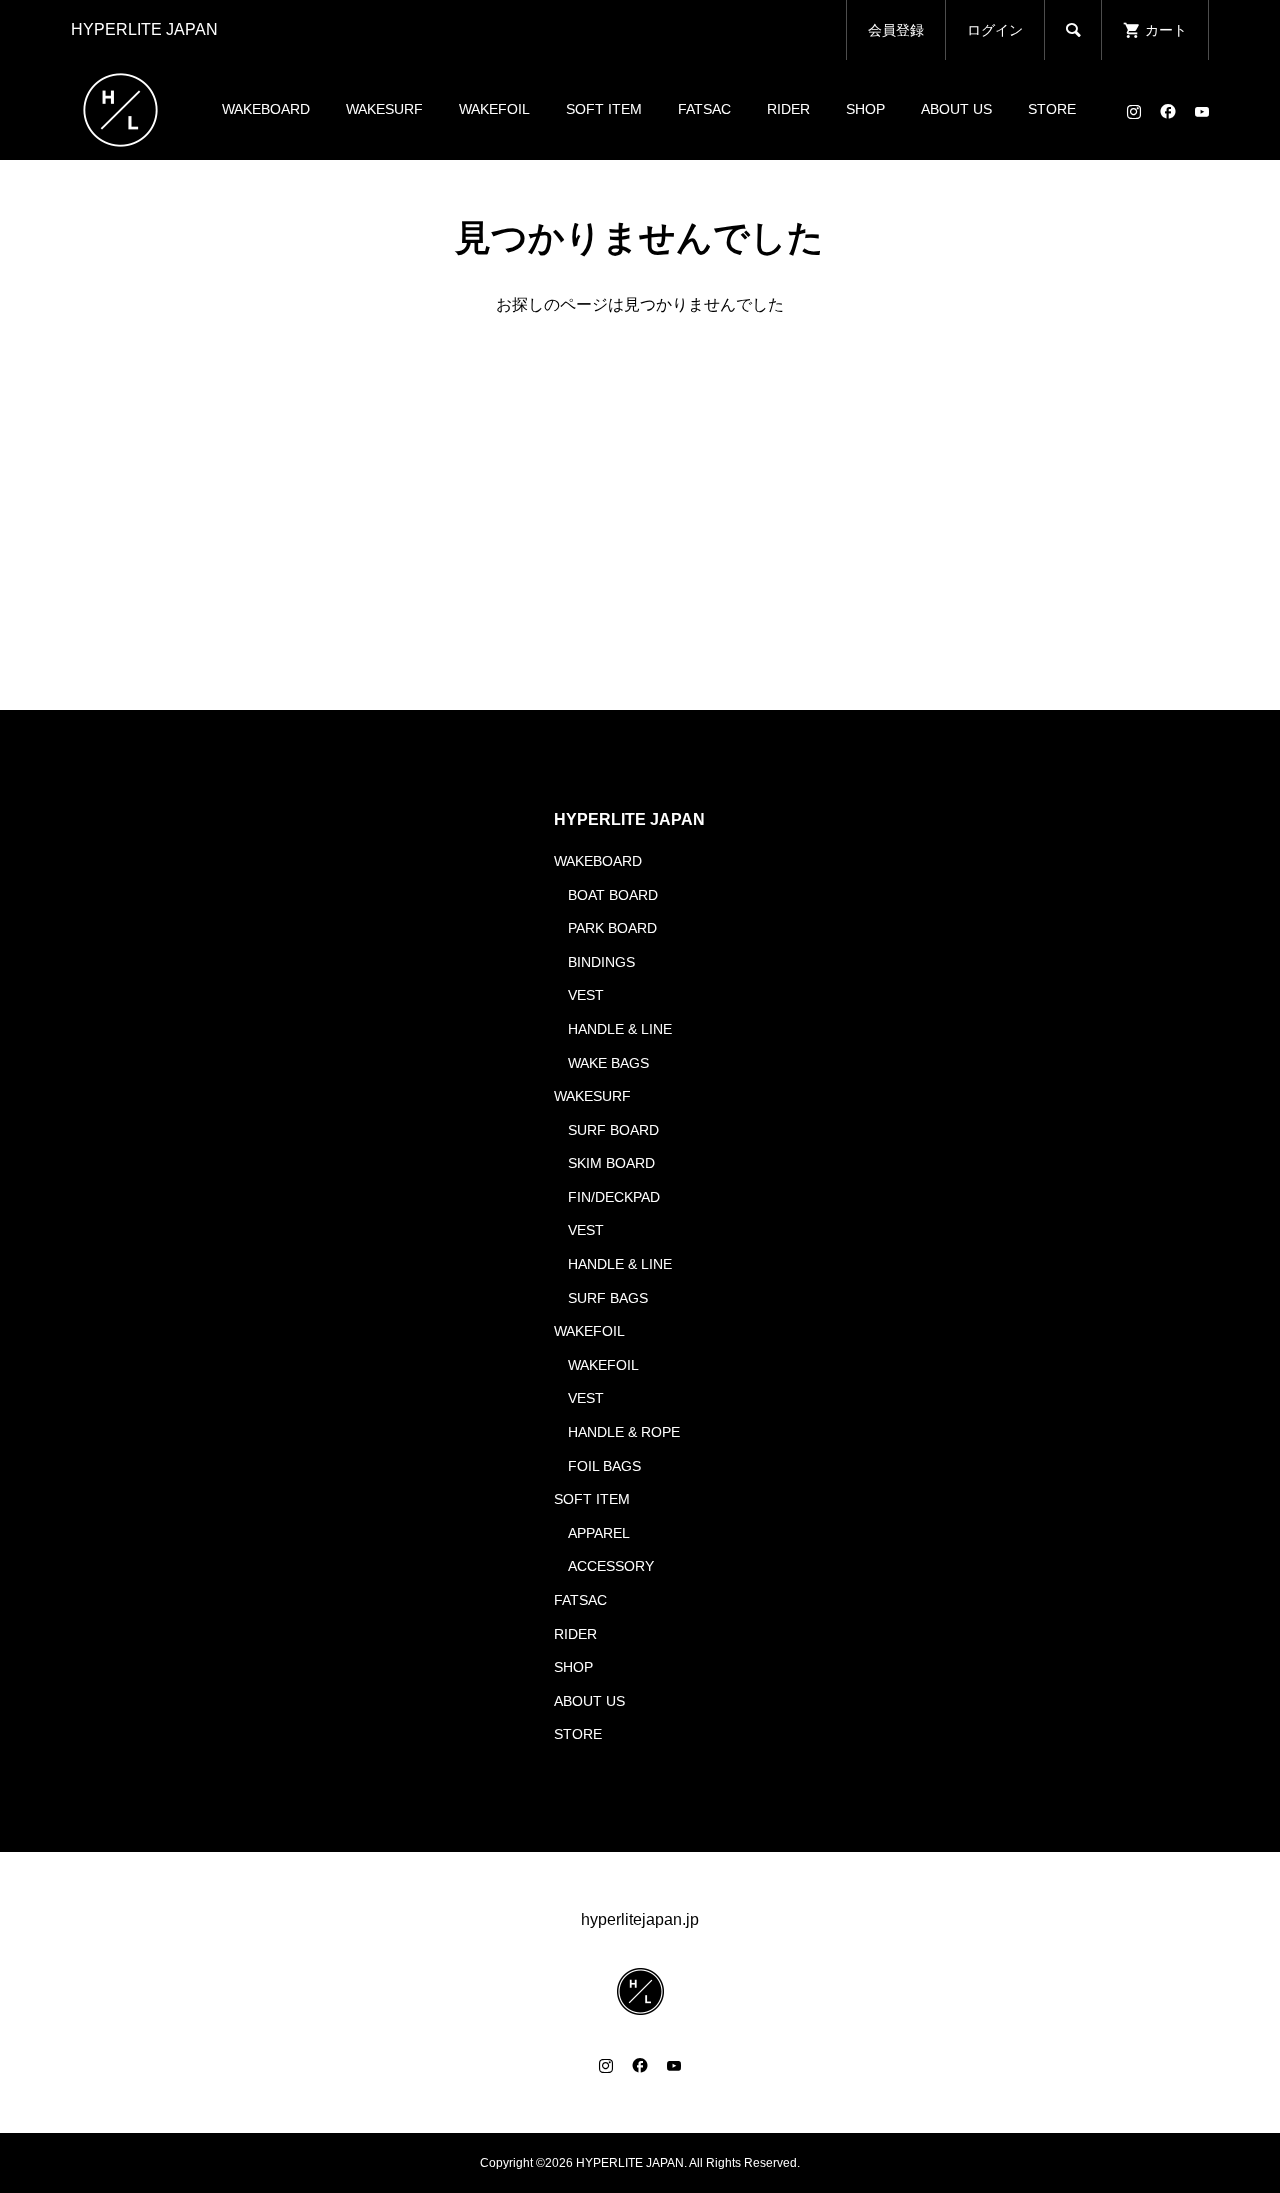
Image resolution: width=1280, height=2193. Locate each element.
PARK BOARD (612, 928)
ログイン (995, 30)
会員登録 (896, 30)
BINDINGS (601, 962)
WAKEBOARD (266, 109)
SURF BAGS (608, 1298)
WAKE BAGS (608, 1063)
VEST (586, 995)
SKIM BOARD (611, 1163)
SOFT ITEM (604, 109)
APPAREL (599, 1533)
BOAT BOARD (613, 895)
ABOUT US (956, 109)
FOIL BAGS (604, 1466)
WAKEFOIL (494, 109)
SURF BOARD (613, 1130)
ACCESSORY (611, 1566)
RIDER (788, 109)
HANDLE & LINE (620, 1029)
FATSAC (704, 109)
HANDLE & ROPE (624, 1432)
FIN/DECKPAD (614, 1197)
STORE (1052, 109)
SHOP (865, 109)
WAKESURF (384, 109)
